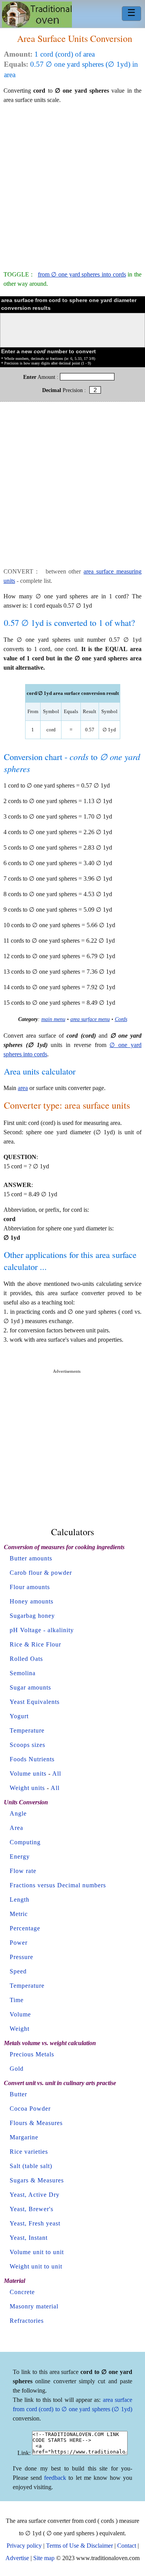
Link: (24, 2453)
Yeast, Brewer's (32, 2209)
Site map (44, 2558)
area (23, 1088)
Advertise (17, 2558)
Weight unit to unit (36, 2266)
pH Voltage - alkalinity (42, 1630)
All (57, 1773)
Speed (18, 1971)
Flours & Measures (36, 2123)
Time (17, 2000)
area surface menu (90, 1019)
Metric (19, 1914)
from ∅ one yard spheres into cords (82, 274)
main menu (53, 1019)
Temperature (27, 1730)
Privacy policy (24, 2546)
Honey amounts (32, 1601)
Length (20, 1900)
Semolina (23, 1673)
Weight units (27, 1788)
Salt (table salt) (31, 2166)
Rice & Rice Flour (35, 1644)
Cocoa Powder (30, 2109)
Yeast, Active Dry (35, 2195)
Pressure (21, 1957)
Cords (121, 1019)
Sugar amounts (30, 1687)
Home (37, 15)
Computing (25, 1842)
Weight (20, 2029)
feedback (55, 2478)
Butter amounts (31, 1558)
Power (19, 1943)
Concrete (22, 2292)
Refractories (27, 2321)
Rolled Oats (26, 1659)
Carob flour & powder (41, 1573)
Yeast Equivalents (35, 1702)
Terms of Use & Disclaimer (79, 2546)
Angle (18, 1813)
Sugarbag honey (32, 1616)
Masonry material (34, 2306)
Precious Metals (32, 2054)
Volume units (28, 1773)
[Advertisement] (72, 184)
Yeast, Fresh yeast (35, 2223)
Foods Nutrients (32, 1759)
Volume (20, 2014)
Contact (127, 2546)
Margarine (24, 2137)
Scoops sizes (27, 1745)
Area (16, 1828)
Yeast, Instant (29, 2238)
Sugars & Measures (37, 2180)
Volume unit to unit (37, 2252)
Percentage (25, 1928)
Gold (17, 2069)
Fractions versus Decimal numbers (58, 1885)
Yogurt (19, 1716)
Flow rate (23, 1871)
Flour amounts (30, 1587)
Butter (18, 2094)
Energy (20, 1856)
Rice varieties (29, 2152)
